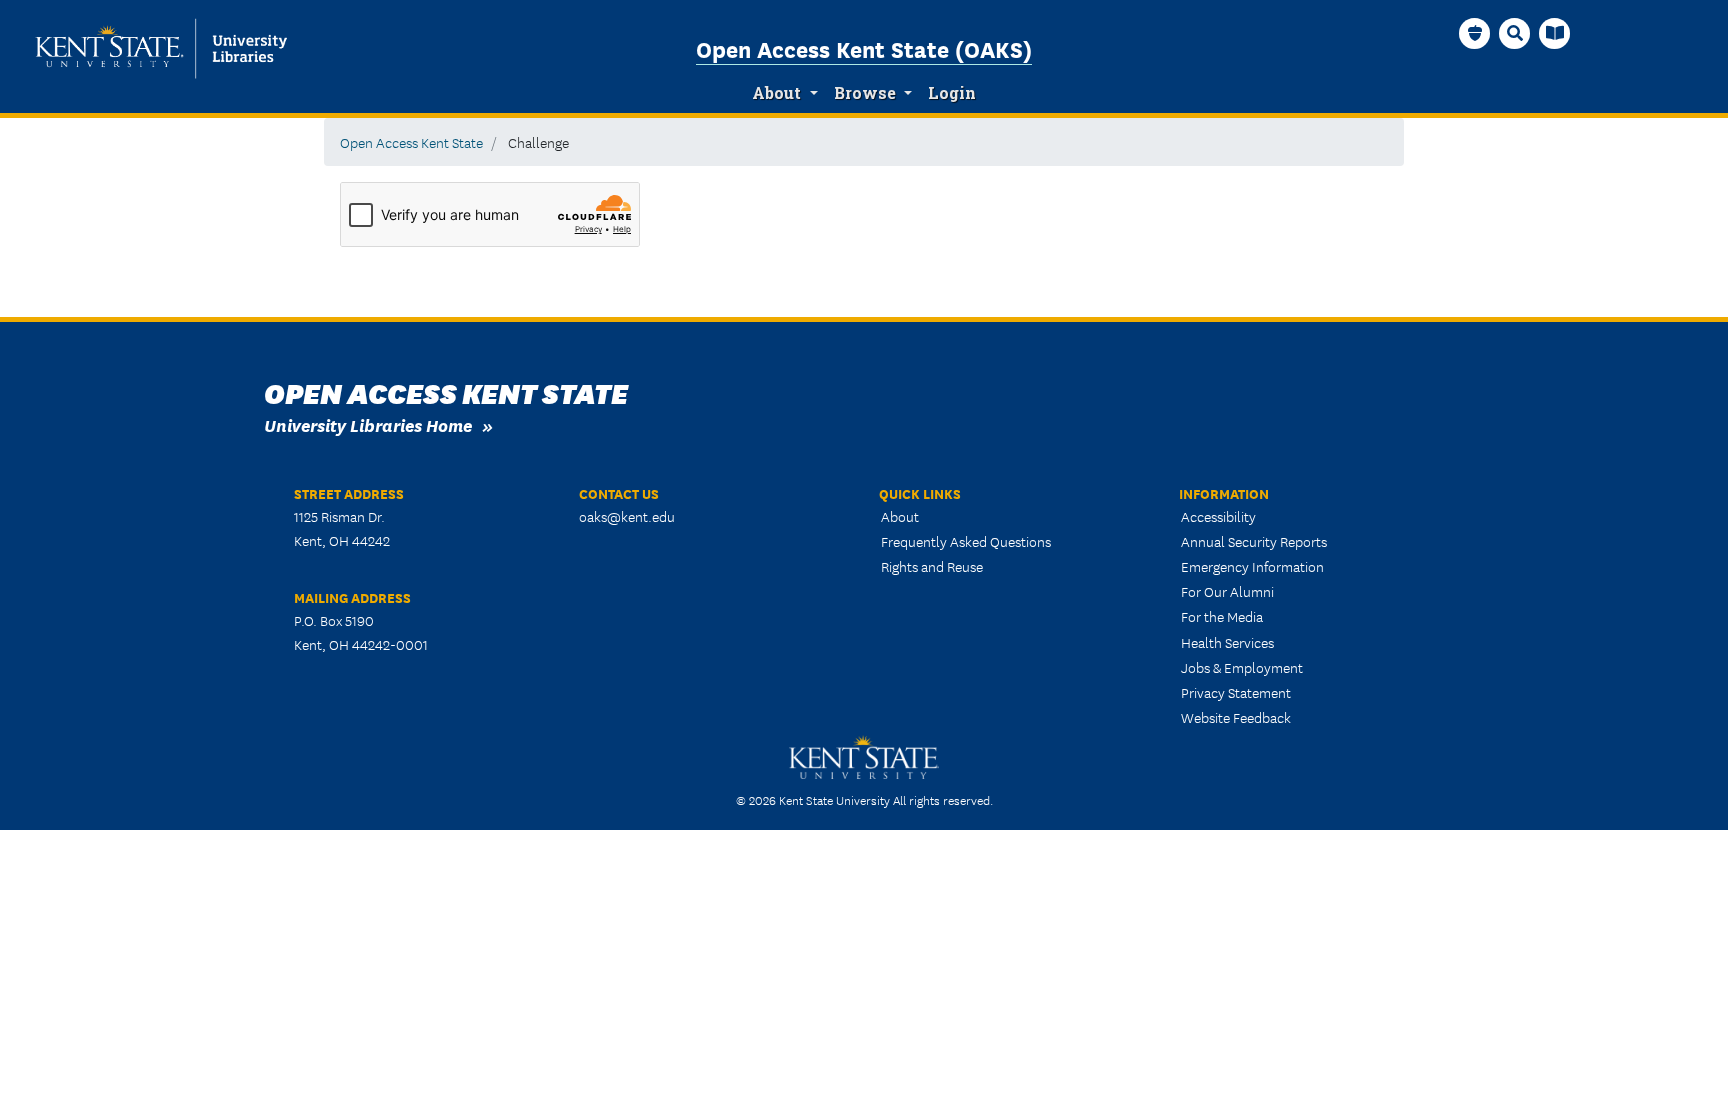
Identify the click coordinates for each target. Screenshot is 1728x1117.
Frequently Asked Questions (966, 541)
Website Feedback (1236, 717)
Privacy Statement (1236, 692)
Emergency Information (1252, 566)
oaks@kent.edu (627, 516)
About (776, 93)
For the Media (1222, 616)
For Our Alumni (1227, 591)
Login (952, 93)
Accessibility (1218, 516)
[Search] (1515, 33)
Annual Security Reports (1254, 541)
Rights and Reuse (932, 566)
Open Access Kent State (411, 142)
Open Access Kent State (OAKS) (864, 48)
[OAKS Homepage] (1475, 33)
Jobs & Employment (1242, 667)
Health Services (1227, 642)
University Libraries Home (368, 424)
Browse (865, 93)
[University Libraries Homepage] (1555, 33)
